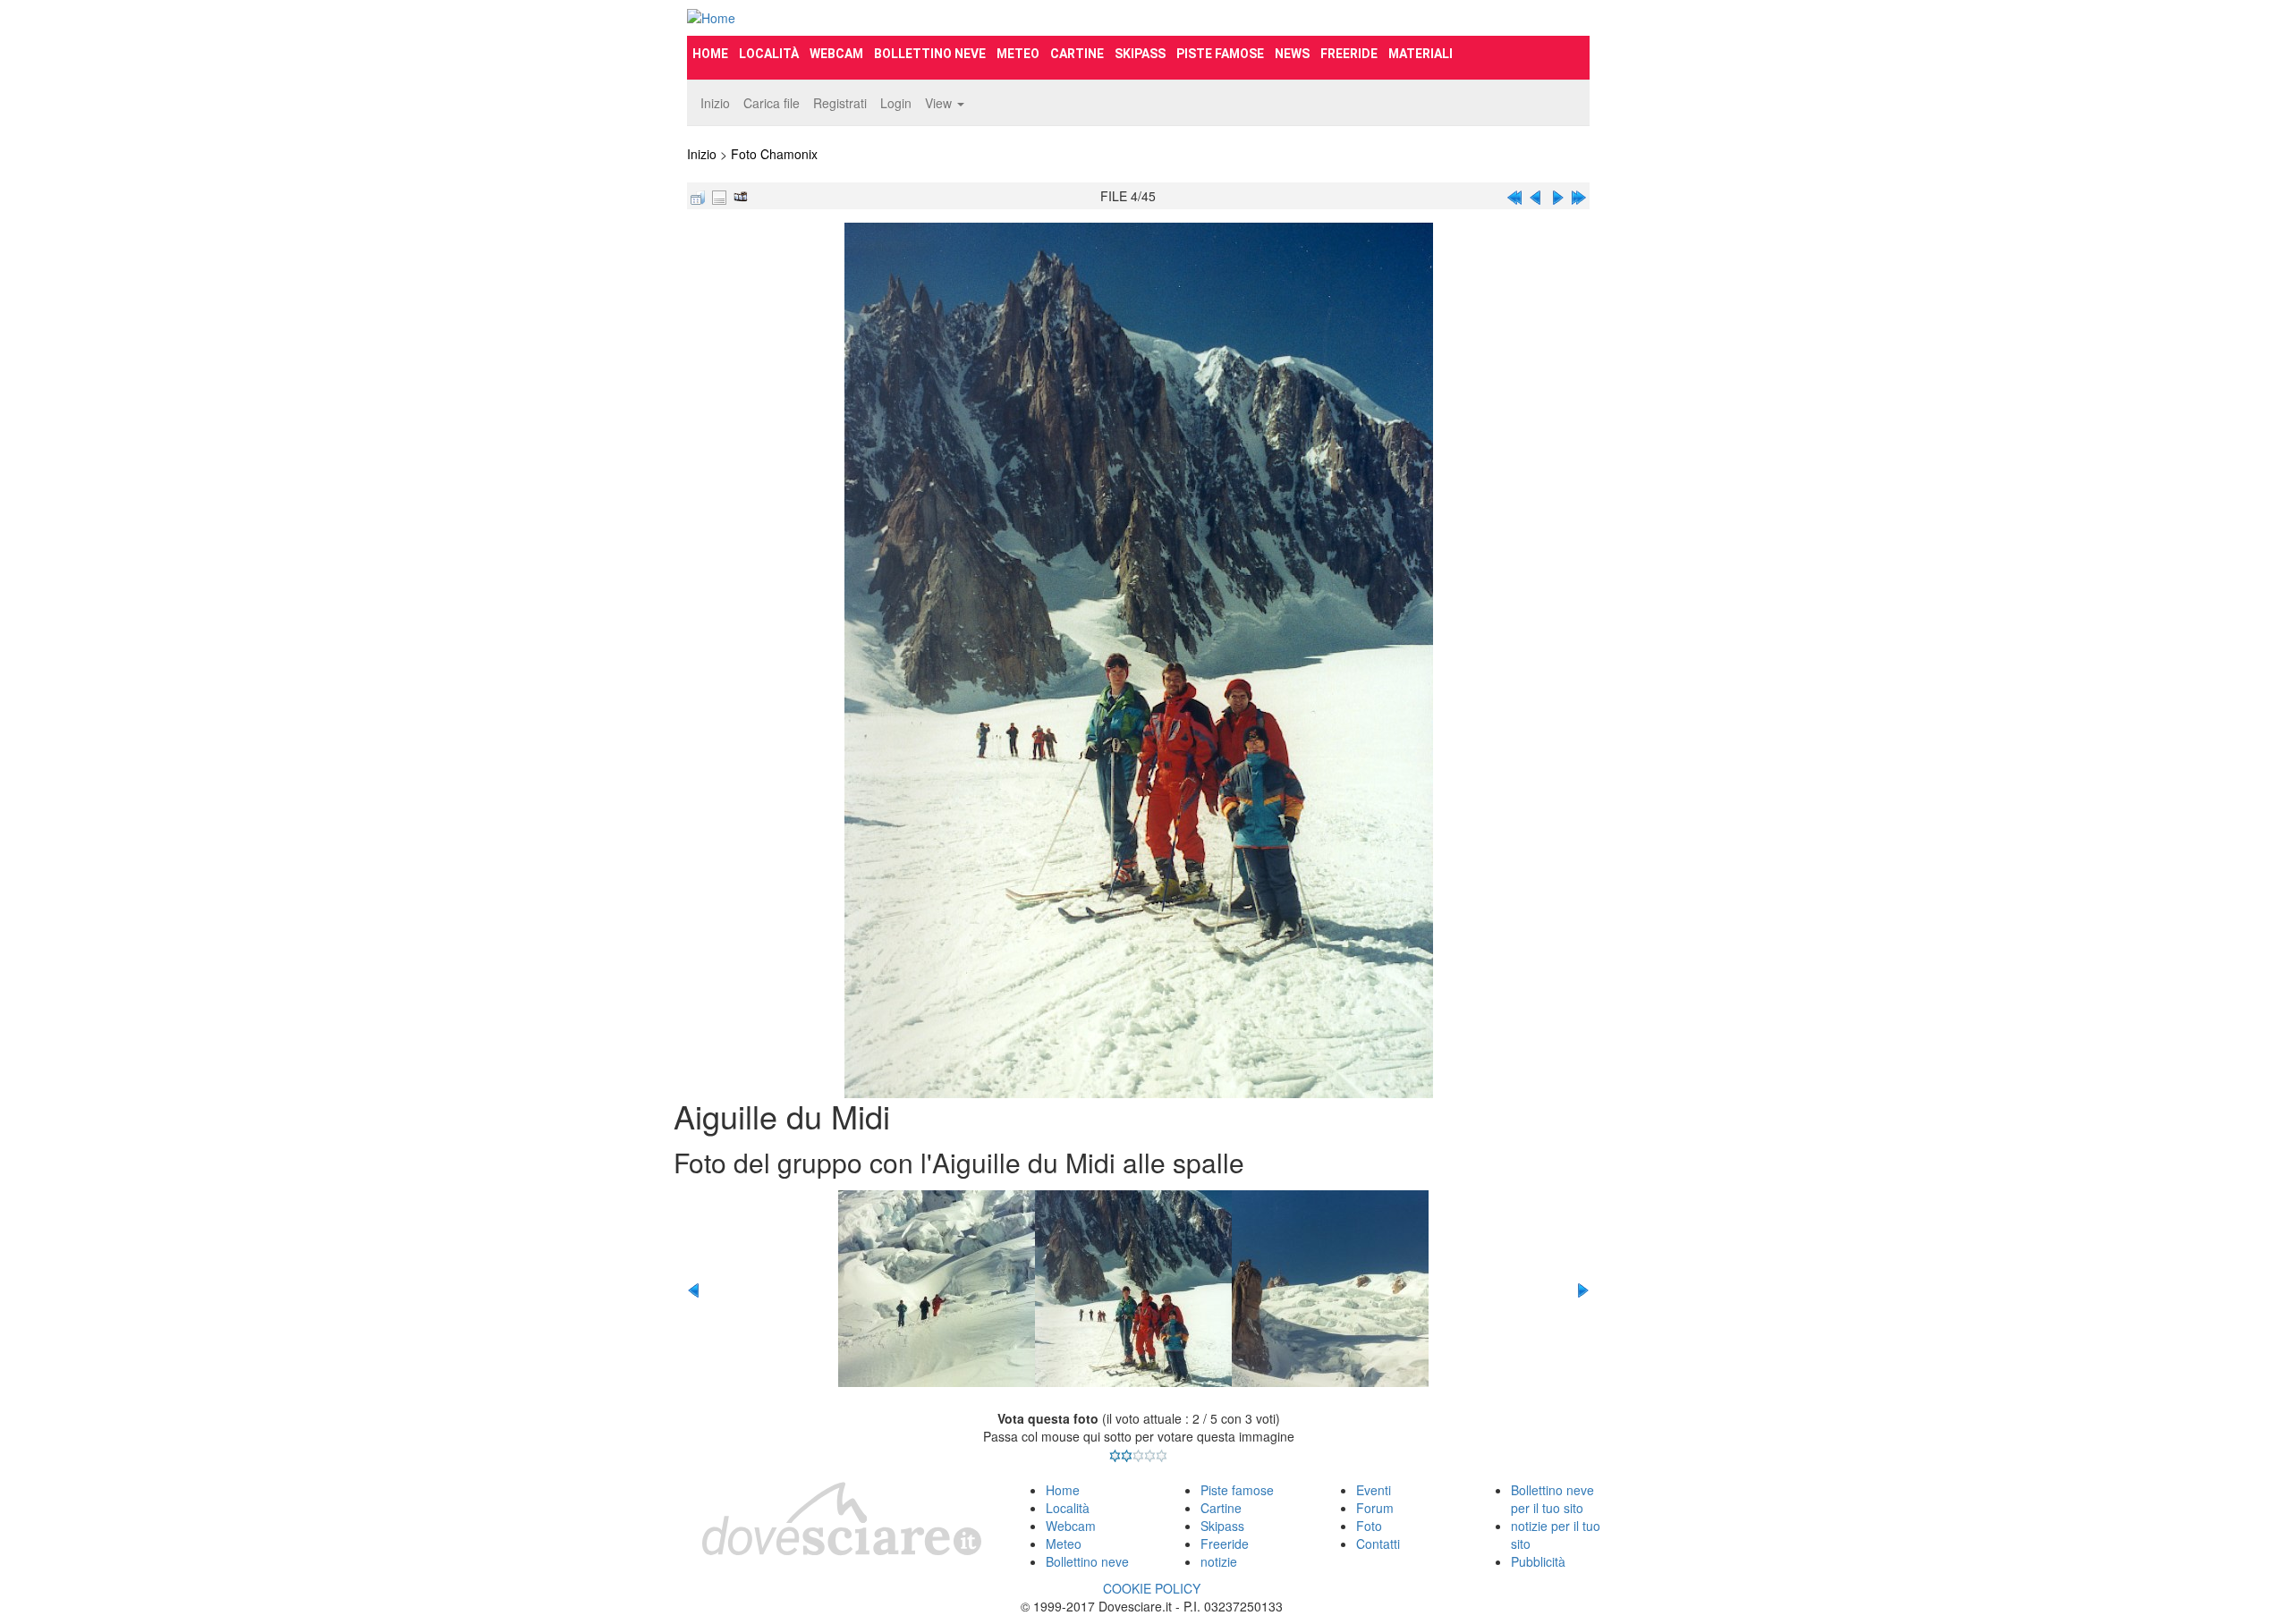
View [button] (940, 103)
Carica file (772, 103)
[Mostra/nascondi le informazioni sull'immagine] (719, 196)
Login (896, 103)
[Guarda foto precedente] (1536, 196)
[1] (1115, 1456)
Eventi (1374, 1490)
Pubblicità (1538, 1561)
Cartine (1077, 54)
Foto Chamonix (774, 154)
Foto (1369, 1526)
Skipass (1140, 54)
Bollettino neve (930, 54)
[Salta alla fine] (1579, 196)
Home (710, 54)
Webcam (836, 54)
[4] (1150, 1456)
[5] (1162, 1456)
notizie (1219, 1561)
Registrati (840, 103)
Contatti (1378, 1544)
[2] (1127, 1456)
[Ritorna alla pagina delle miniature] (698, 196)
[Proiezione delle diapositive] (741, 196)
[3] (1138, 1456)
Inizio (715, 103)
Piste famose (1220, 54)
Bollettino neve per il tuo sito (1552, 1499)
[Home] (828, 18)
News (1292, 54)
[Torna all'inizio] (1514, 196)
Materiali (1421, 54)
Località (769, 54)
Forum (1375, 1508)
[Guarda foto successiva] (1557, 196)
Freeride (1349, 54)
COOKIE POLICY (1152, 1588)
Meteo (1018, 54)
